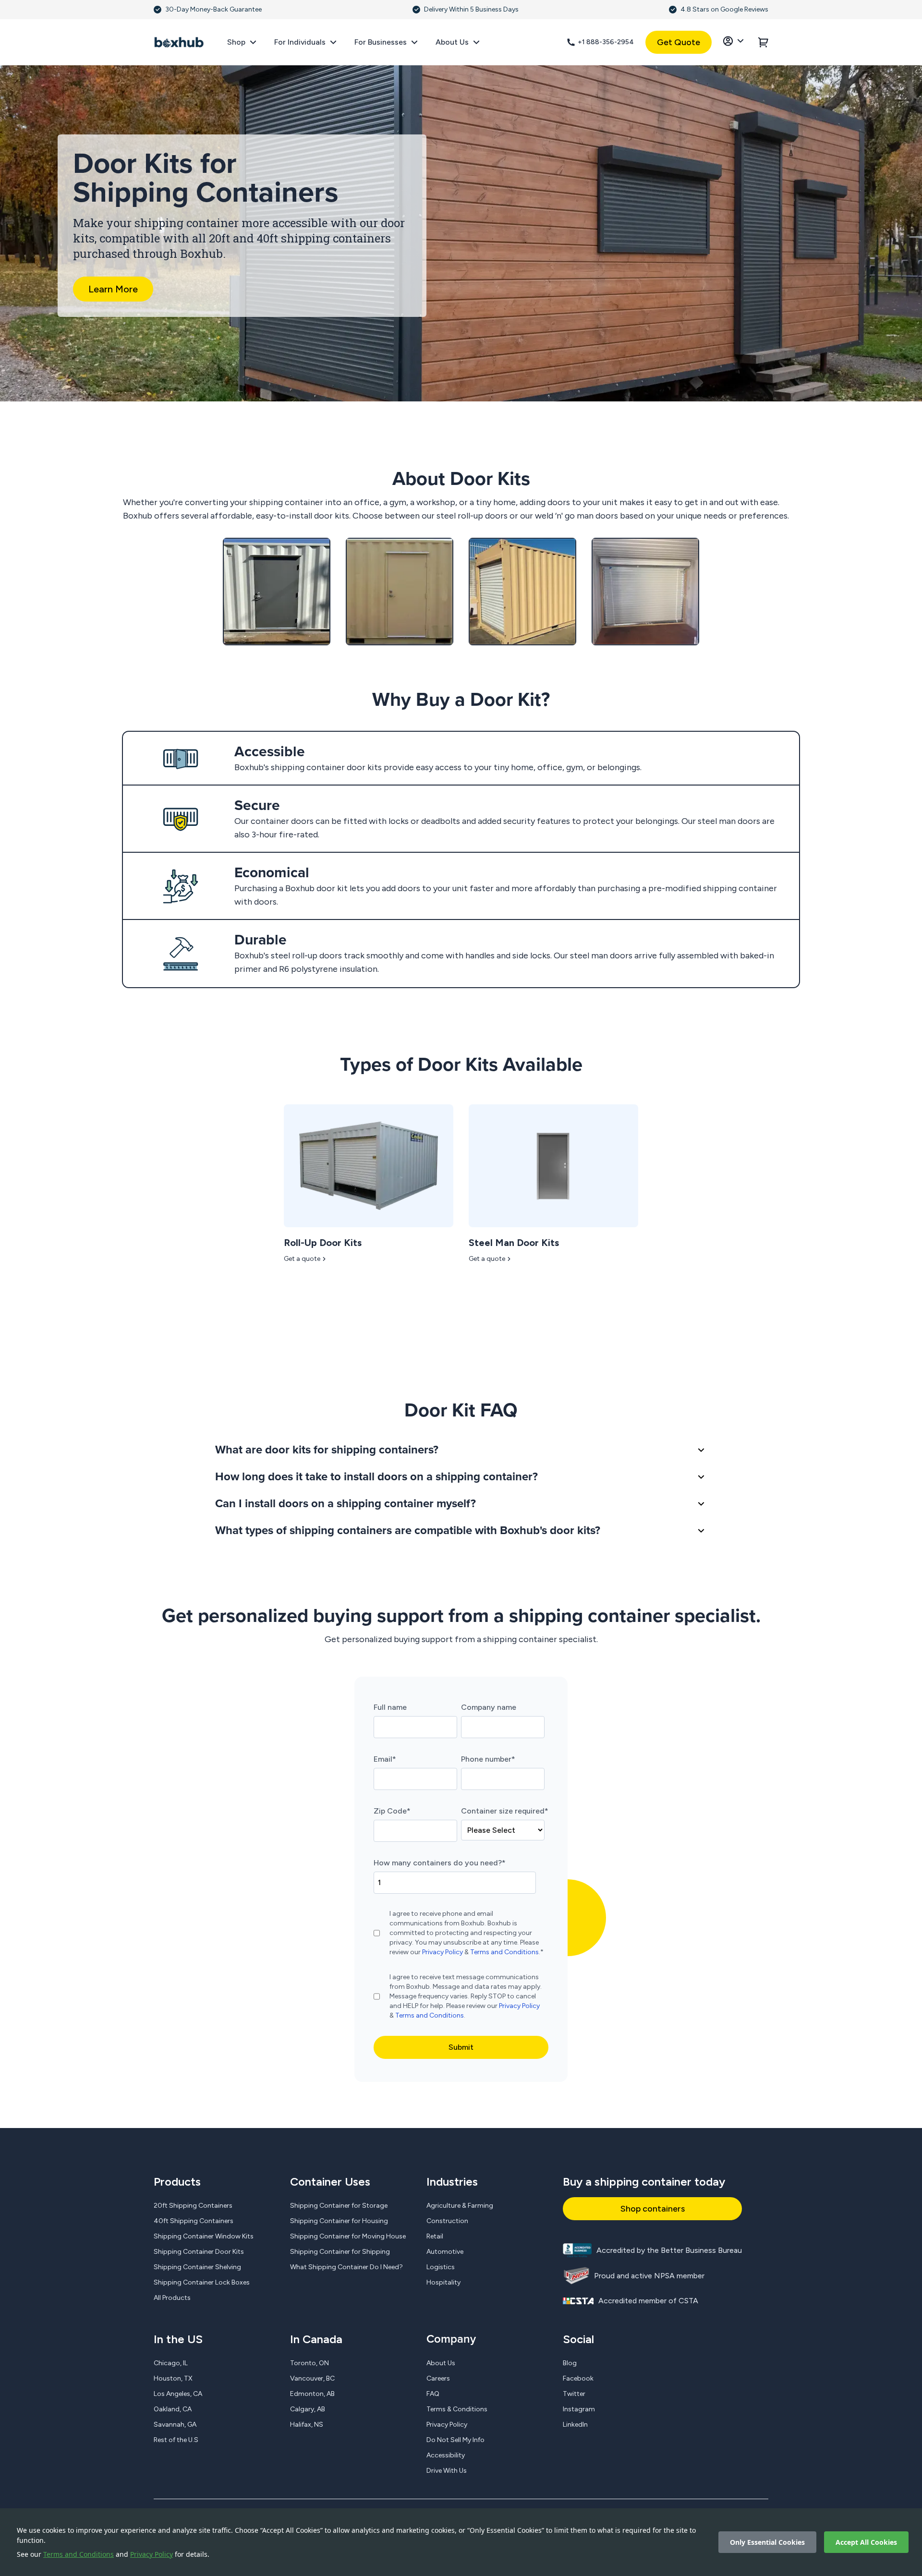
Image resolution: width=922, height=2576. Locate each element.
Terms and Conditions (79, 2554)
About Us (441, 2363)
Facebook (578, 2378)
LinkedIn (575, 2425)
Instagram (579, 2409)
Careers (438, 2378)
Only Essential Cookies (767, 2542)
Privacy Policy (152, 2554)
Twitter (574, 2394)
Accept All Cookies (866, 2542)
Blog (570, 2363)
